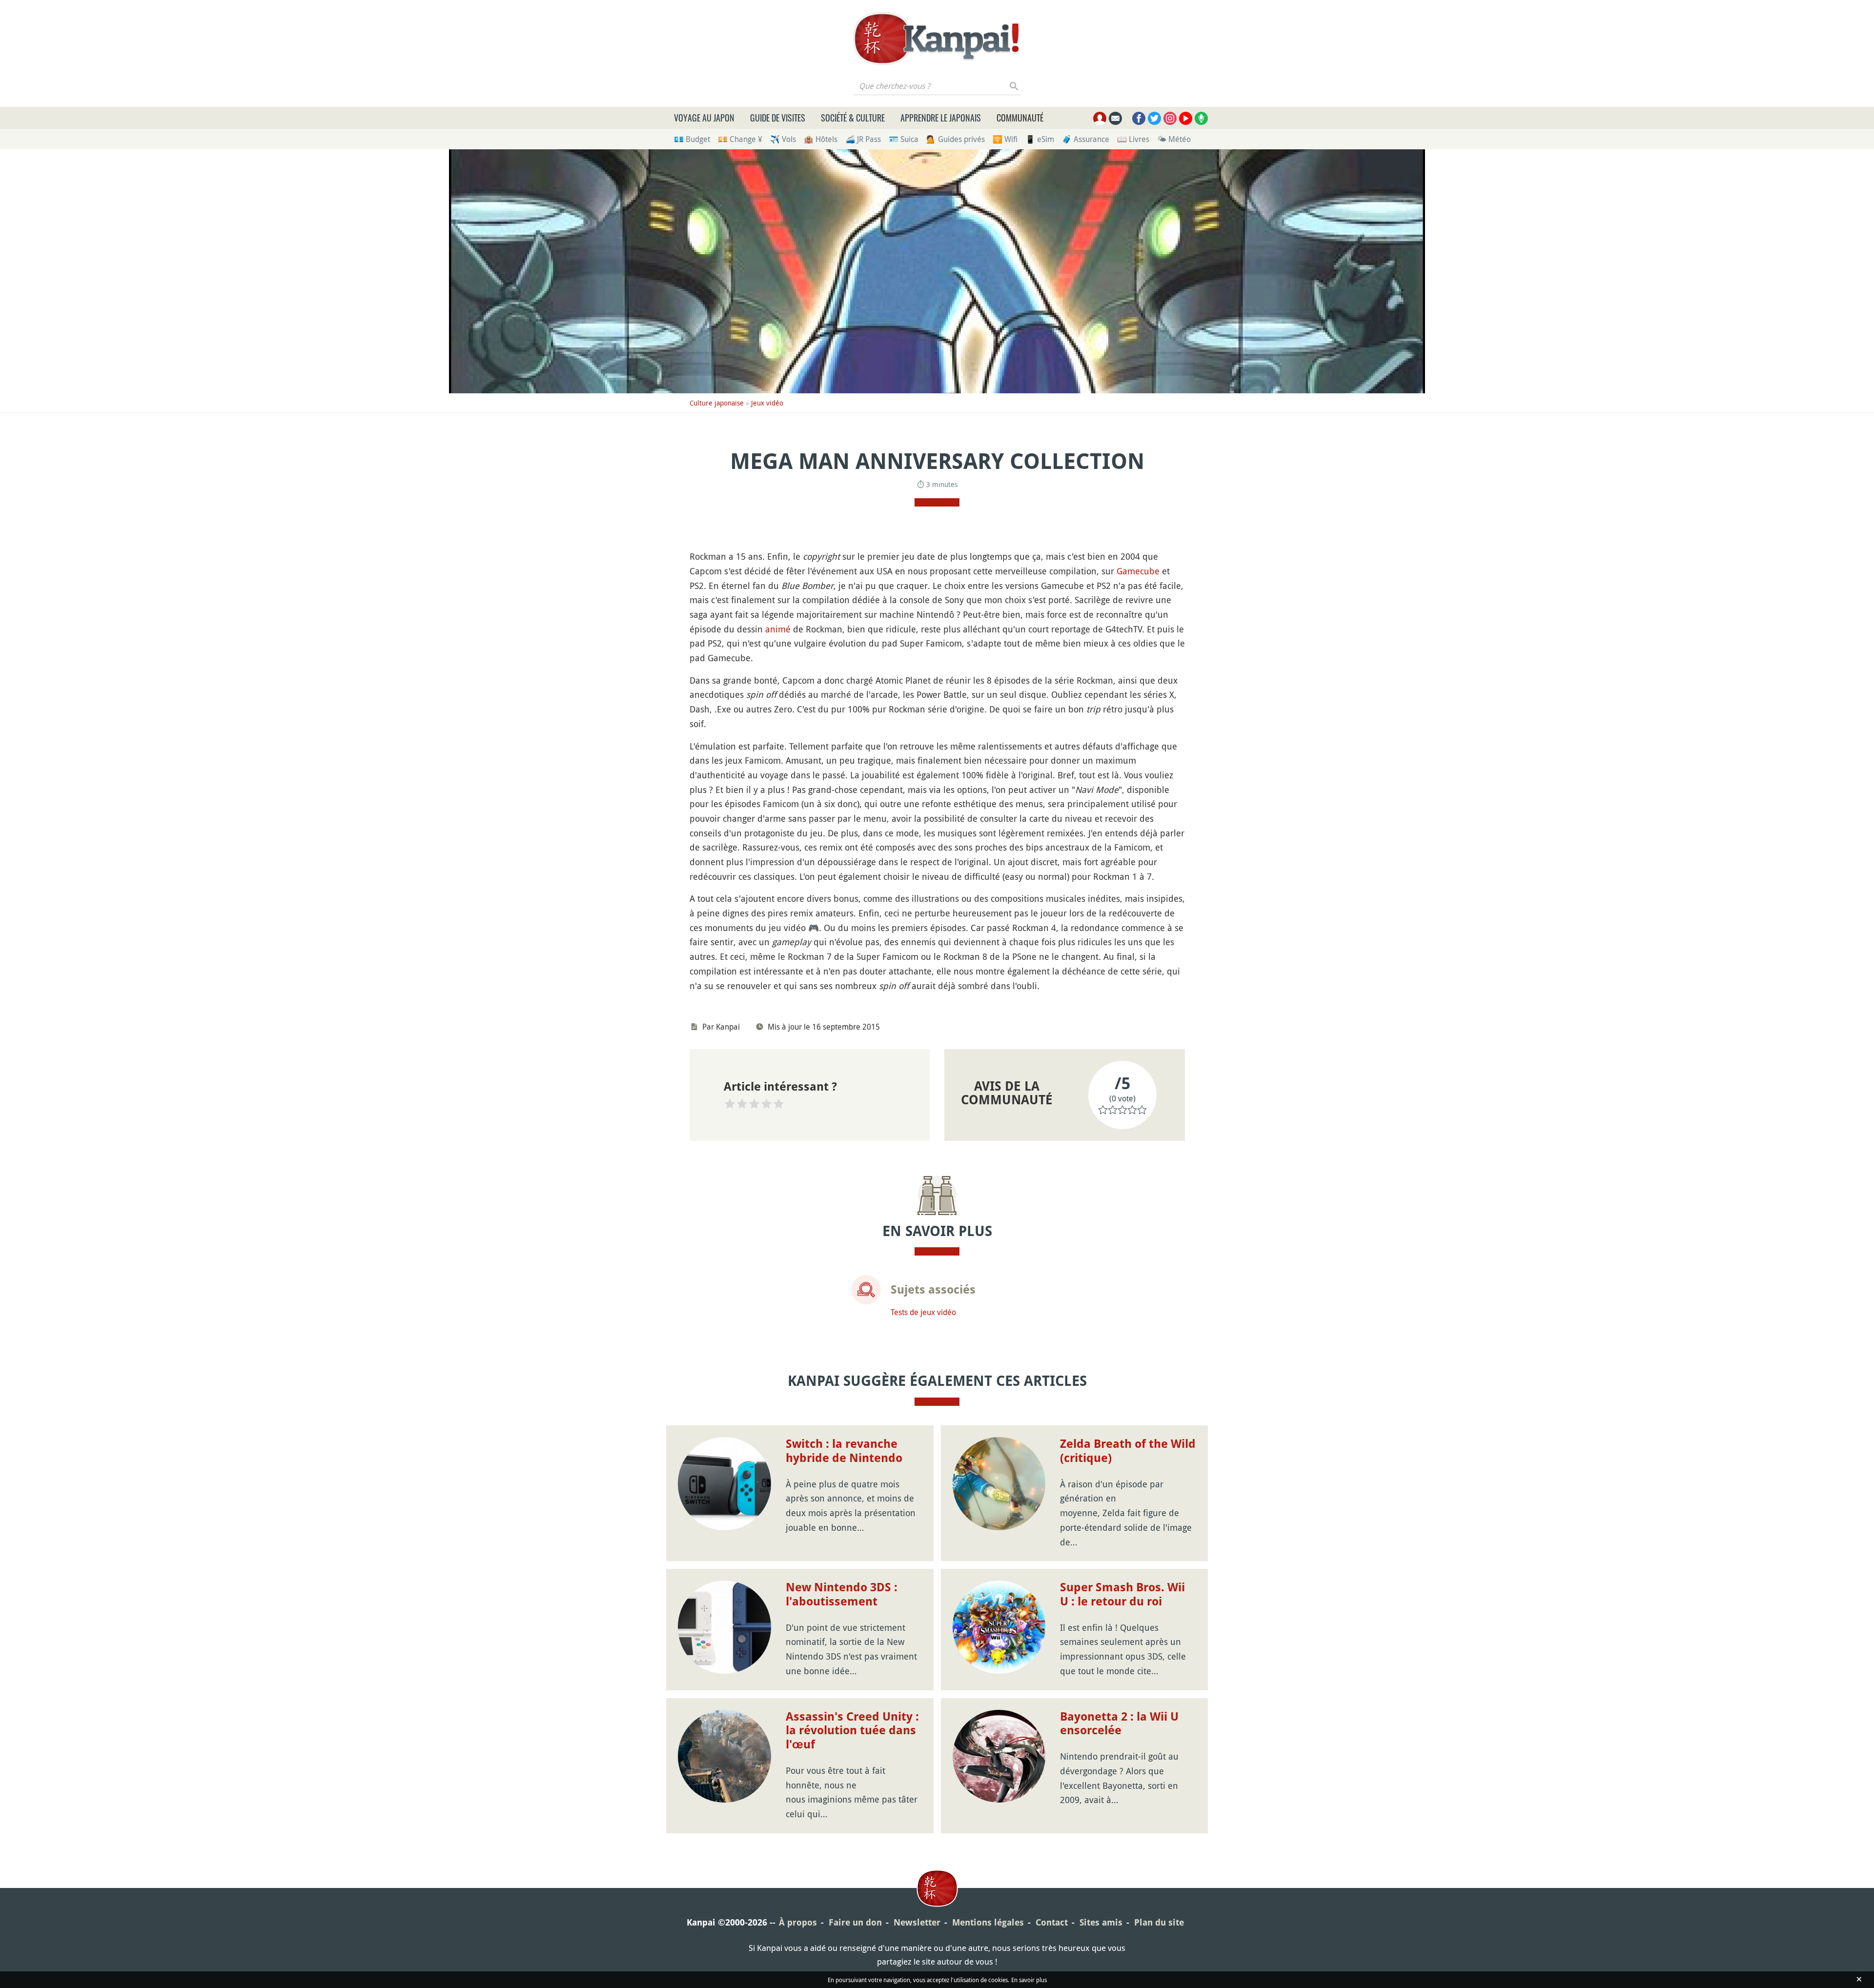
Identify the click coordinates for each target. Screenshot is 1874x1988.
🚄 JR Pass (863, 139)
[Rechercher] (1014, 86)
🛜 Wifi (1005, 139)
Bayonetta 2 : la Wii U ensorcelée (1119, 1724)
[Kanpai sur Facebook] (1139, 118)
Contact (1052, 1922)
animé (778, 629)
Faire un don (855, 1922)
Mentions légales (988, 1922)
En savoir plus (1029, 1980)
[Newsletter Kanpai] (1115, 118)
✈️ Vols (783, 139)
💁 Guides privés (956, 139)
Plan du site (1159, 1922)
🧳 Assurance (1086, 139)
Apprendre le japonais (941, 118)
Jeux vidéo (767, 403)
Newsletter (917, 1922)
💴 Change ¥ (740, 139)
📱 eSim (1040, 139)
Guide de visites (778, 118)
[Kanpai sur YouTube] (1186, 118)
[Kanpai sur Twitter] (1154, 118)
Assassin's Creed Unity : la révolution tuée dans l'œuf (852, 1731)
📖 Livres (1133, 139)
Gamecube (1138, 571)
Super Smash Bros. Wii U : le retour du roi (1122, 1594)
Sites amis (1101, 1922)
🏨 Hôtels (821, 139)
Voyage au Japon (704, 118)
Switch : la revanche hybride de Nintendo (844, 1451)
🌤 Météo (1174, 139)
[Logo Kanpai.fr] (937, 39)
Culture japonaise (717, 403)
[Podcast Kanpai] (1201, 118)
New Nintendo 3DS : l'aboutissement (842, 1594)
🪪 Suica (904, 139)
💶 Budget (692, 139)
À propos (798, 1922)
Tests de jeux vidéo (923, 1312)
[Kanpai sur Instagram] (1170, 118)
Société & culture (853, 118)
